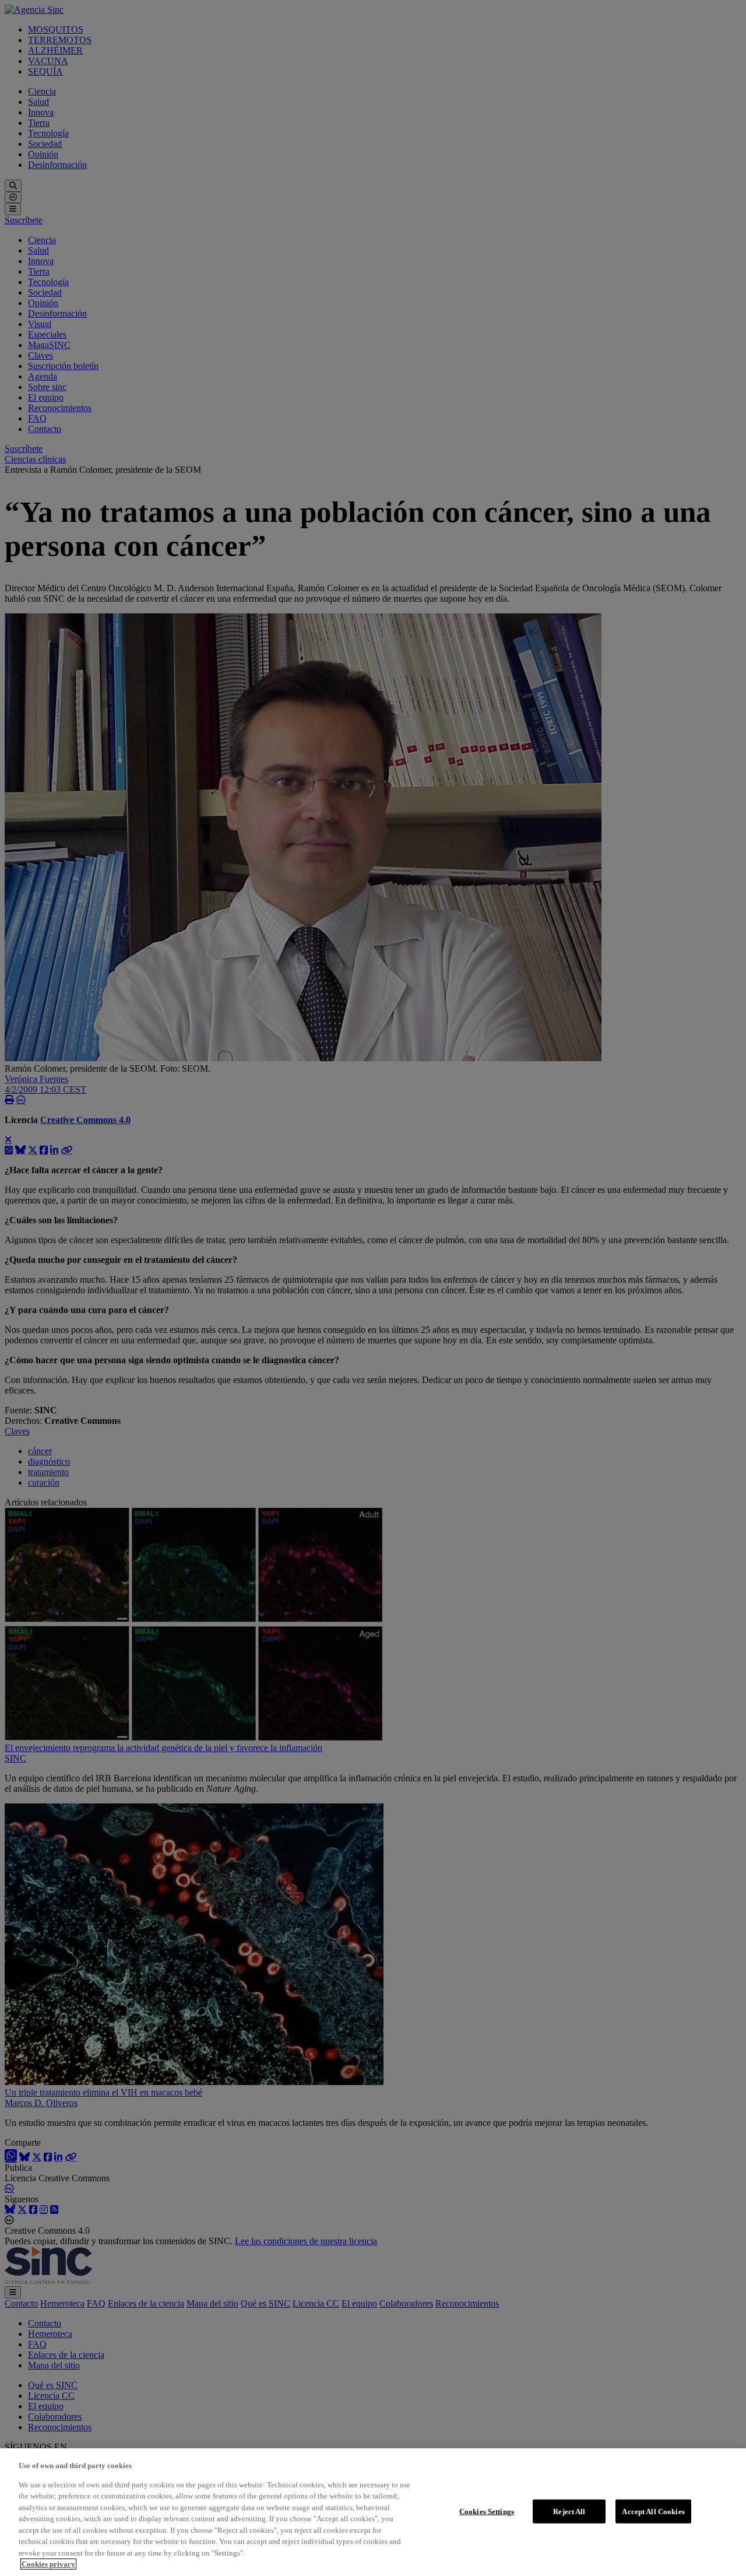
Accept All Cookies (653, 2511)
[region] (373, 2512)
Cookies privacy (48, 2564)
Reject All (569, 2511)
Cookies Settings (487, 2511)
